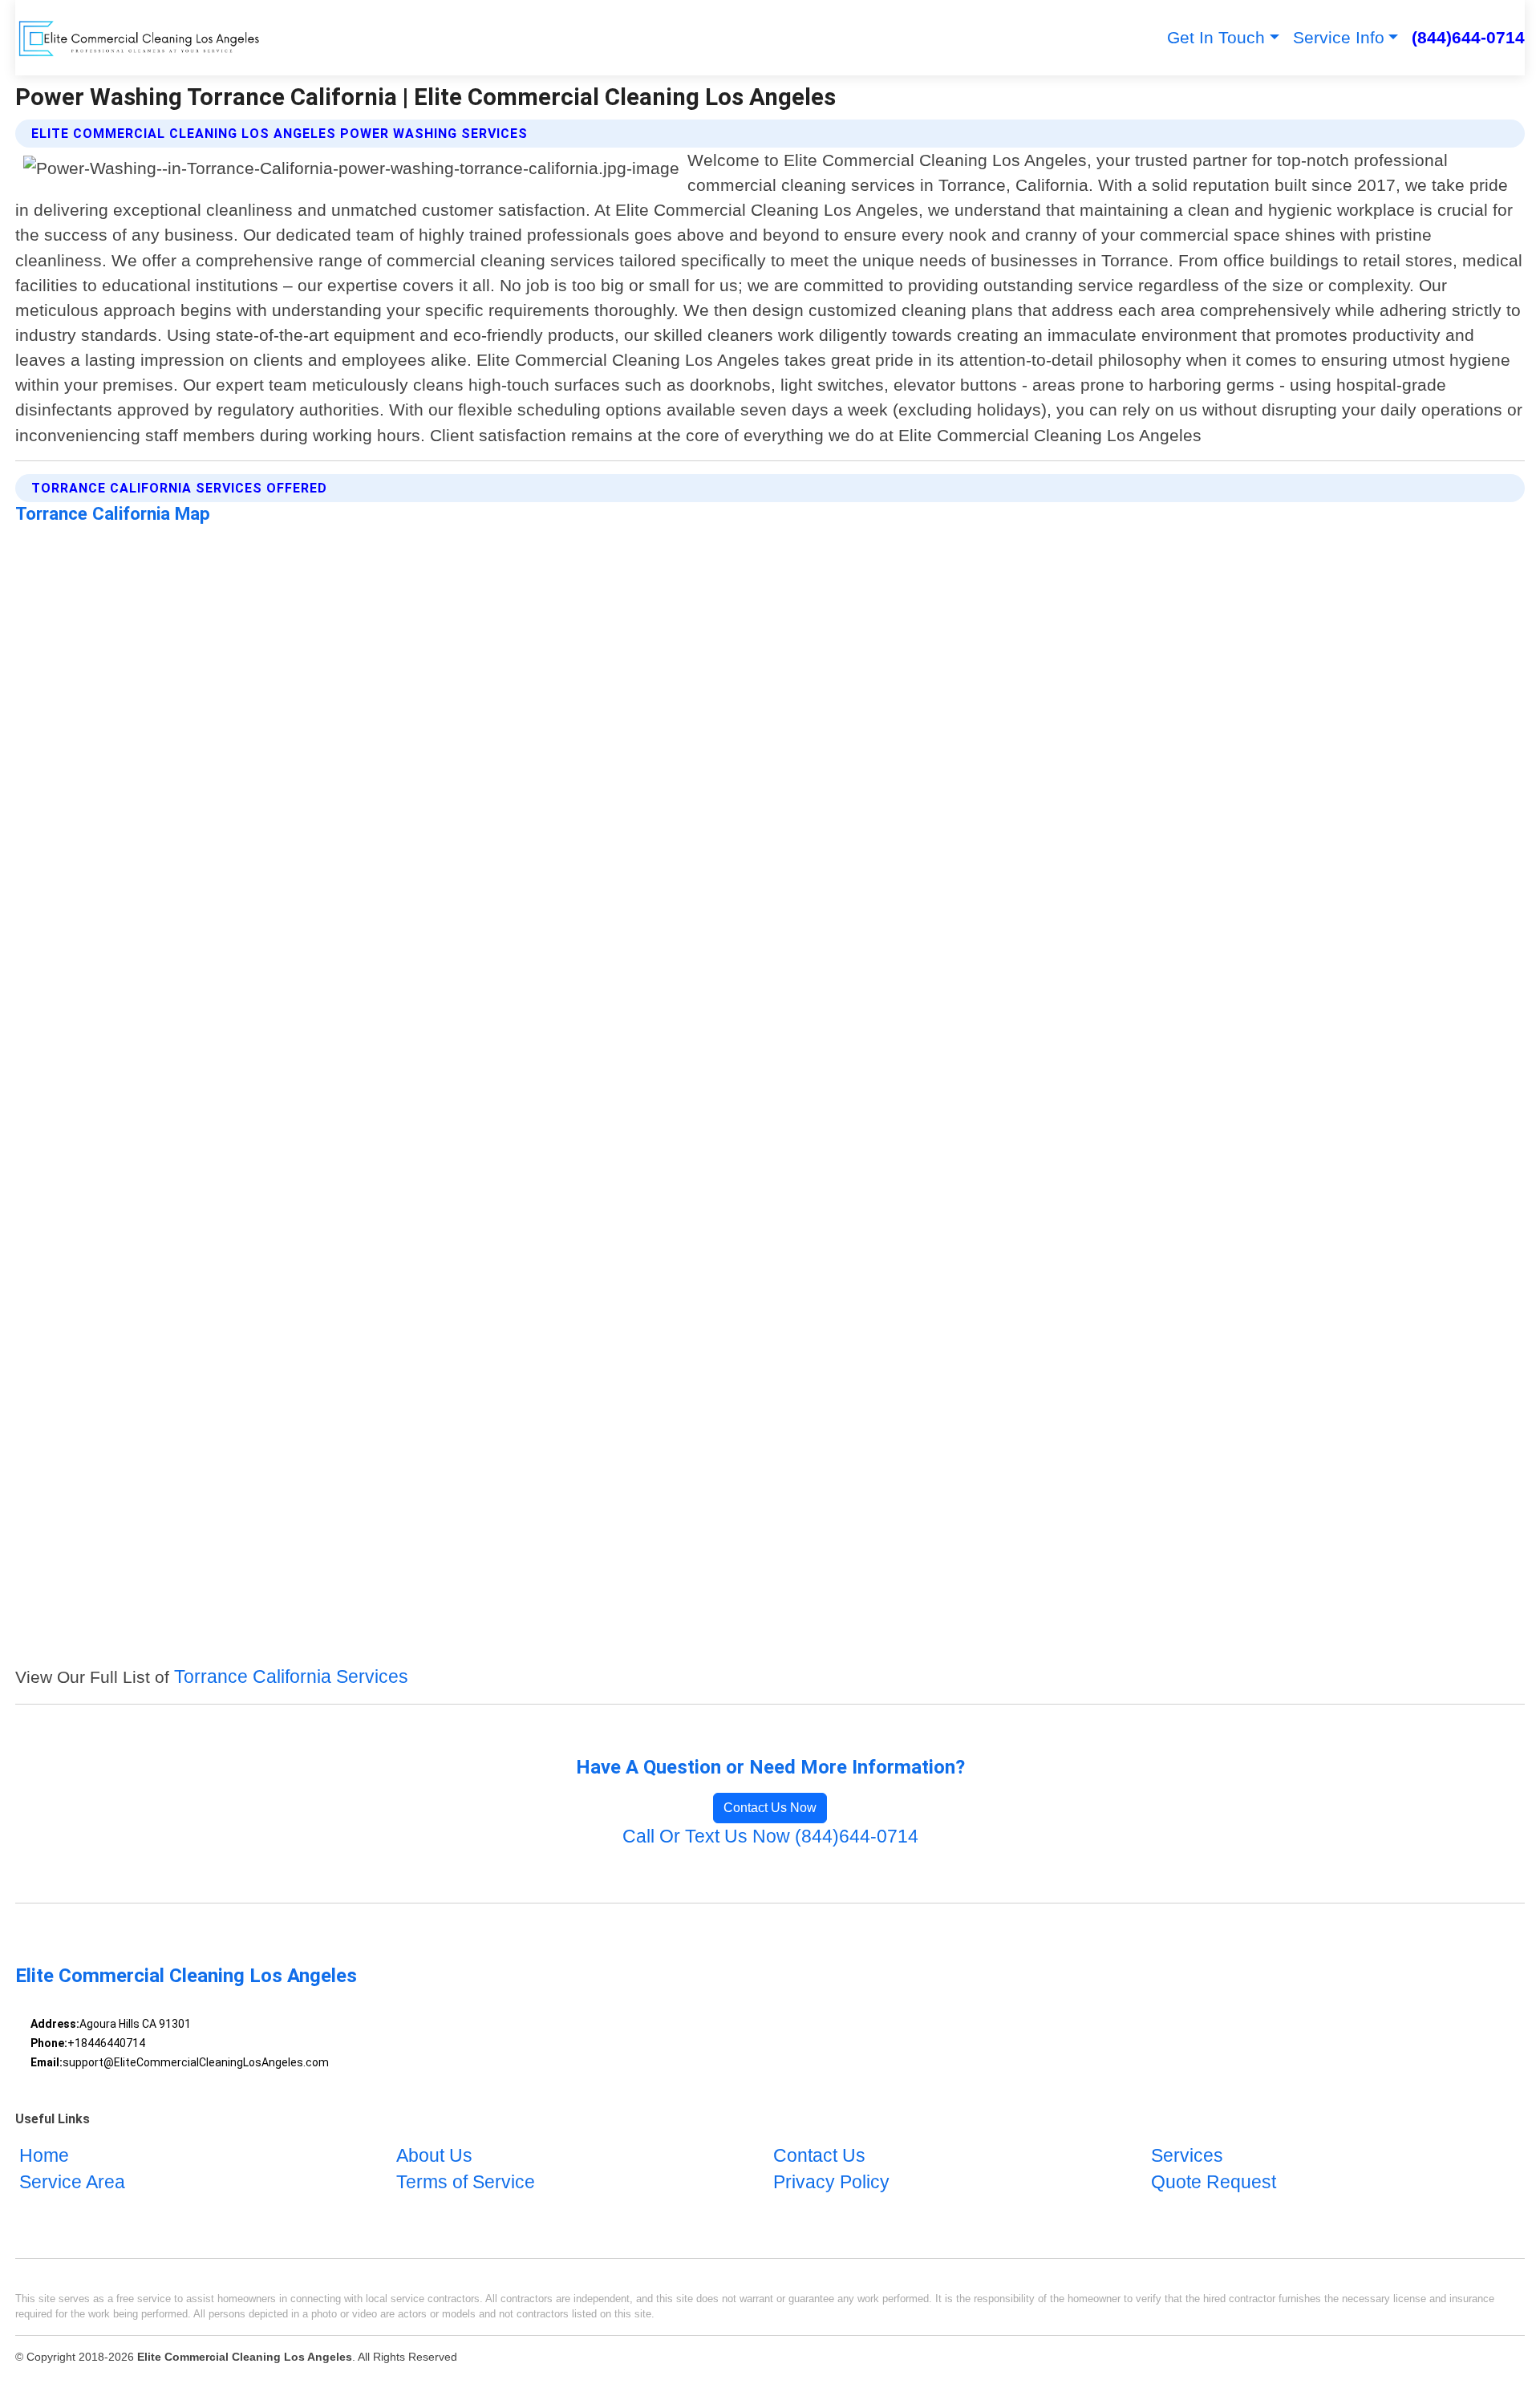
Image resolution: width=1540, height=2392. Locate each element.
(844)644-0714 (1468, 37)
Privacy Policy (831, 2183)
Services (1187, 2156)
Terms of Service (466, 2183)
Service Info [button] (1339, 37)
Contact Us (819, 2156)
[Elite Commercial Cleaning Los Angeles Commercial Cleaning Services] (139, 38)
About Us (434, 2156)
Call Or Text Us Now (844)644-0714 (770, 1837)
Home (44, 2156)
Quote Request (1214, 2183)
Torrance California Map (113, 513)
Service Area (72, 2183)
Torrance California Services (291, 1677)
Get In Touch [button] (1216, 37)
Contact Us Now (770, 1808)
